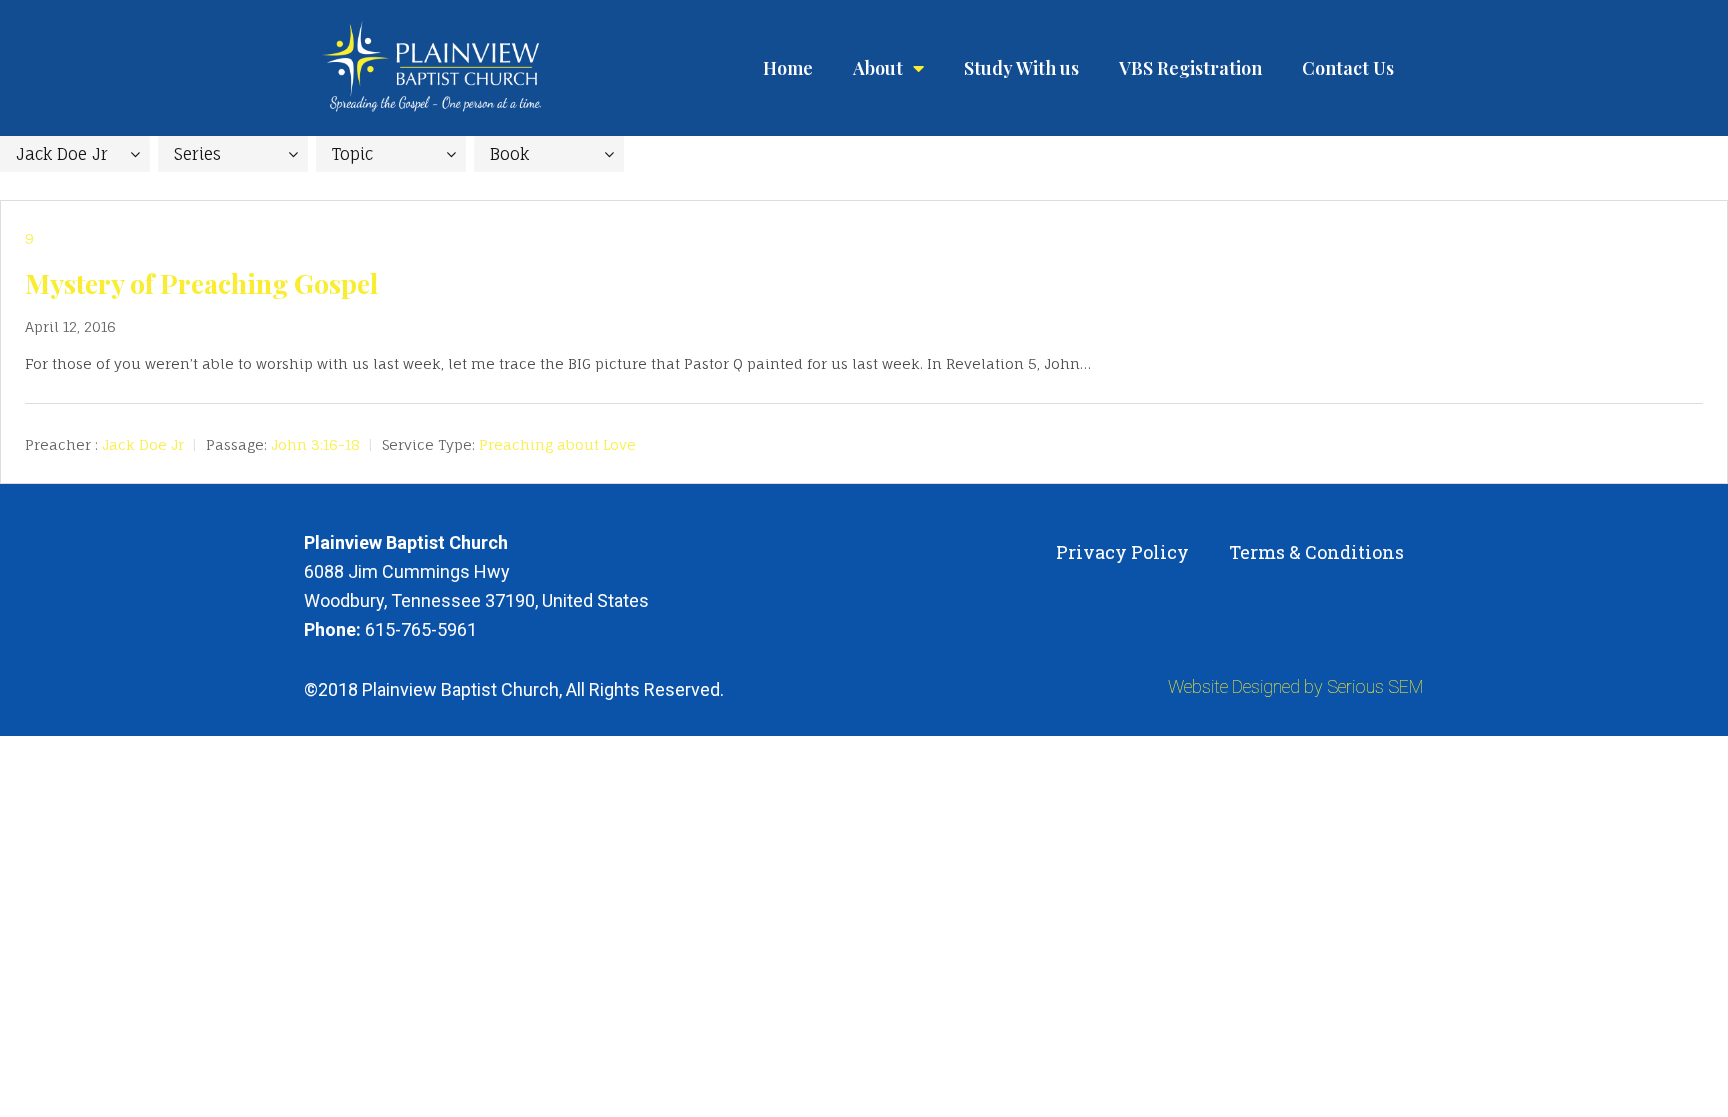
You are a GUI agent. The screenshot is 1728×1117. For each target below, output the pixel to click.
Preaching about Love (557, 444)
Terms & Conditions (1316, 552)
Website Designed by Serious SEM (1296, 686)
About (878, 68)
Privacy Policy (1122, 552)
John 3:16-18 (315, 444)
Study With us (1021, 68)
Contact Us (1348, 68)
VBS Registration (1190, 68)
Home (788, 68)
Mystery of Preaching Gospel (201, 283)
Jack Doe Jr (143, 444)
